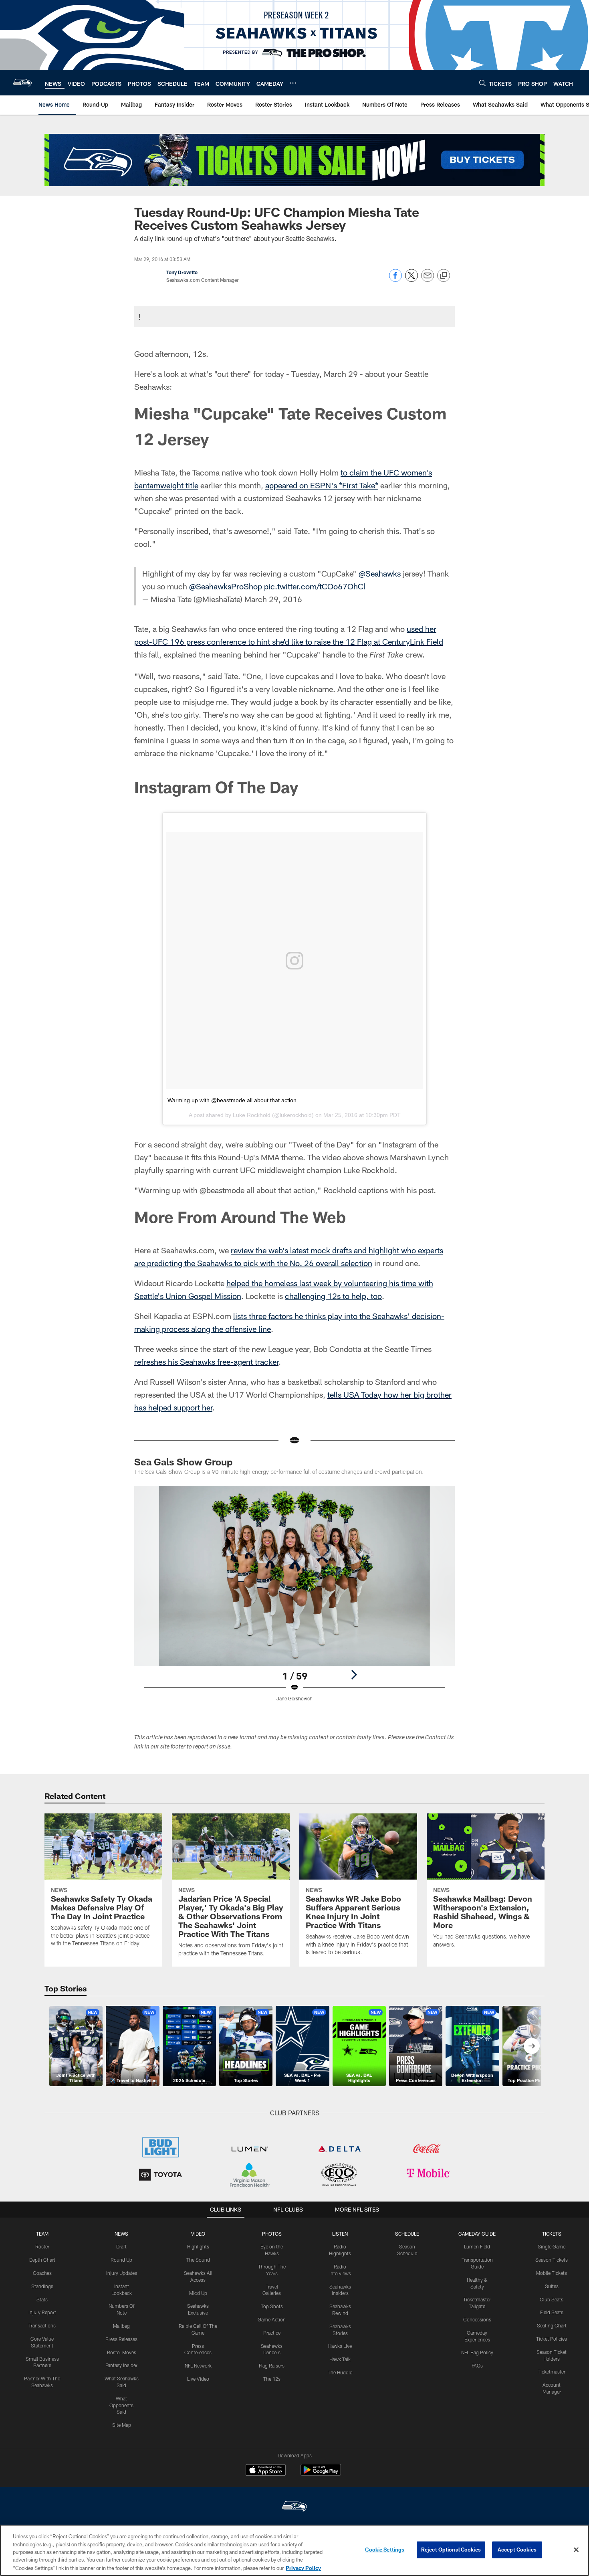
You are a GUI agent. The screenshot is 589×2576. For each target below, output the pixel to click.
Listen (340, 2234)
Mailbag (121, 2326)
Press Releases (121, 2339)
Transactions (42, 2325)
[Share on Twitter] (411, 280)
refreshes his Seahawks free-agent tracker (206, 1362)
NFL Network (198, 2366)
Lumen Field (477, 2246)
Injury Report (42, 2312)
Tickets (552, 2234)
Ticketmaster (552, 2372)
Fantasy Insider (121, 2365)
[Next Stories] (532, 2046)
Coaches (42, 2273)
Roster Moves (122, 2352)
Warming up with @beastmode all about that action (232, 1100)
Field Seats (552, 2312)
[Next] (354, 1675)
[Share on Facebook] (395, 280)
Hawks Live (340, 2346)
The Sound (198, 2260)
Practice (272, 2333)
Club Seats (552, 2299)
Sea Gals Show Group (183, 1462)
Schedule (407, 2234)
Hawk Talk (340, 2359)
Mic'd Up (198, 2293)
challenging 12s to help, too (333, 1296)
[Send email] (428, 280)
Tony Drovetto (182, 272)
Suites (552, 2286)
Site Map (122, 2425)
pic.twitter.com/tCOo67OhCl (315, 586)
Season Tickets (552, 2260)
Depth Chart (42, 2260)
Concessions (477, 2319)
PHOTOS (272, 2234)
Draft (121, 2246)
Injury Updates (122, 2273)
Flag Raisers (272, 2366)
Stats (42, 2299)
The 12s (272, 2379)
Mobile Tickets (552, 2273)
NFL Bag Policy (477, 2352)
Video (198, 2234)
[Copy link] (444, 276)
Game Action (272, 2319)
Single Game (552, 2246)
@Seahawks (380, 573)
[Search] (482, 83)
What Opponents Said (121, 2405)
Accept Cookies (517, 2550)
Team (42, 2234)
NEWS (121, 2234)
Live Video (198, 2379)
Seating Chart (552, 2325)
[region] (294, 2550)
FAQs (477, 2366)
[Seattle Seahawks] (294, 2507)
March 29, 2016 (273, 599)
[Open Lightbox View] (294, 1599)
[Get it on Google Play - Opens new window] (321, 2474)
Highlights (198, 2246)
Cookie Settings (385, 2550)
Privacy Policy (303, 2568)
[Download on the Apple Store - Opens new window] (266, 2471)
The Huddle (340, 2372)
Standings (42, 2286)
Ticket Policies (552, 2339)
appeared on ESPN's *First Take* (322, 485)
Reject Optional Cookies (451, 2550)
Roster (42, 2246)
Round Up (121, 2260)
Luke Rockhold (252, 1115)
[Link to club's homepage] (22, 83)
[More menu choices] (293, 83)
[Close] (576, 2550)
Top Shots (272, 2306)
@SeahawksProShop (226, 586)
